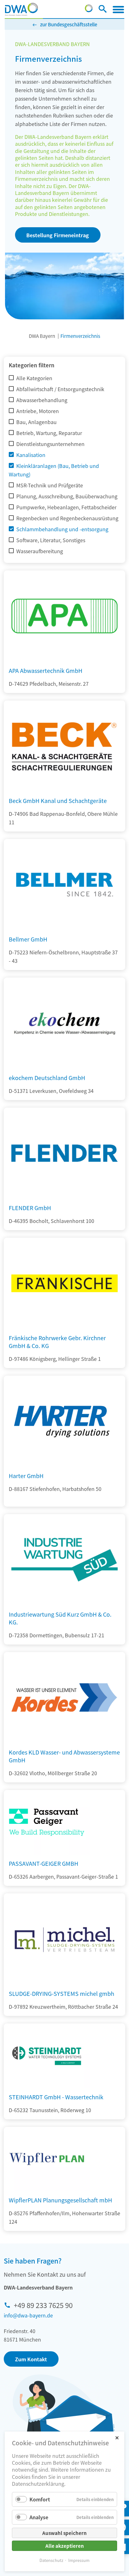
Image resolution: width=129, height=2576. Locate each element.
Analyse (39, 2517)
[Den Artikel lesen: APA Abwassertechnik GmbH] (64, 659)
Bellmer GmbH (28, 939)
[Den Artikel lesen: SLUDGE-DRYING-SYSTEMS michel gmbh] (64, 1982)
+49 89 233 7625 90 (43, 2305)
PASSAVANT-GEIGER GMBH (44, 1863)
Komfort (40, 2499)
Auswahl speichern (64, 2533)
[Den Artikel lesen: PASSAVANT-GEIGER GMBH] (47, 1822)
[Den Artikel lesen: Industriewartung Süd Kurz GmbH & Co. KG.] (64, 1603)
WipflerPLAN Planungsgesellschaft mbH (60, 2200)
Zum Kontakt (31, 2359)
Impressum (79, 2560)
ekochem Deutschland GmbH (47, 1078)
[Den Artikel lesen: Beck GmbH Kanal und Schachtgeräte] (64, 790)
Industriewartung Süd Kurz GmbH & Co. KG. (60, 1618)
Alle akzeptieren (65, 2546)
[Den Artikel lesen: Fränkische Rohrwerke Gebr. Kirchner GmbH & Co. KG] (64, 1327)
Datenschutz (51, 2560)
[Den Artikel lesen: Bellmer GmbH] (64, 928)
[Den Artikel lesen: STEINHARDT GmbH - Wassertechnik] (47, 2056)
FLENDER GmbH (30, 1208)
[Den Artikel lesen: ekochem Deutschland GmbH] (64, 1067)
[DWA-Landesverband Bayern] (21, 9)
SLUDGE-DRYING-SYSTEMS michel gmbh (62, 1993)
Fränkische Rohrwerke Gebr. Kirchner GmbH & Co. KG (57, 1342)
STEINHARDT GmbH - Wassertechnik (56, 2097)
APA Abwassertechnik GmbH (46, 670)
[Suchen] (103, 10)
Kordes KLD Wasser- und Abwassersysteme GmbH (64, 1756)
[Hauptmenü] (118, 9)
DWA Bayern (42, 336)
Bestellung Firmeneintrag (58, 235)
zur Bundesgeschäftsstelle (69, 24)
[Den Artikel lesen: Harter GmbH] (64, 1465)
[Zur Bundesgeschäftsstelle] (89, 10)
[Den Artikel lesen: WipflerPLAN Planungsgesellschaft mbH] (47, 2159)
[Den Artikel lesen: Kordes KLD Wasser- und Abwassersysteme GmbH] (64, 1741)
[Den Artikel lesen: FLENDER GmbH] (64, 1197)
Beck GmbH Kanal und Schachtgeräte (58, 800)
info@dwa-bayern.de (28, 2315)
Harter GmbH (26, 1476)
